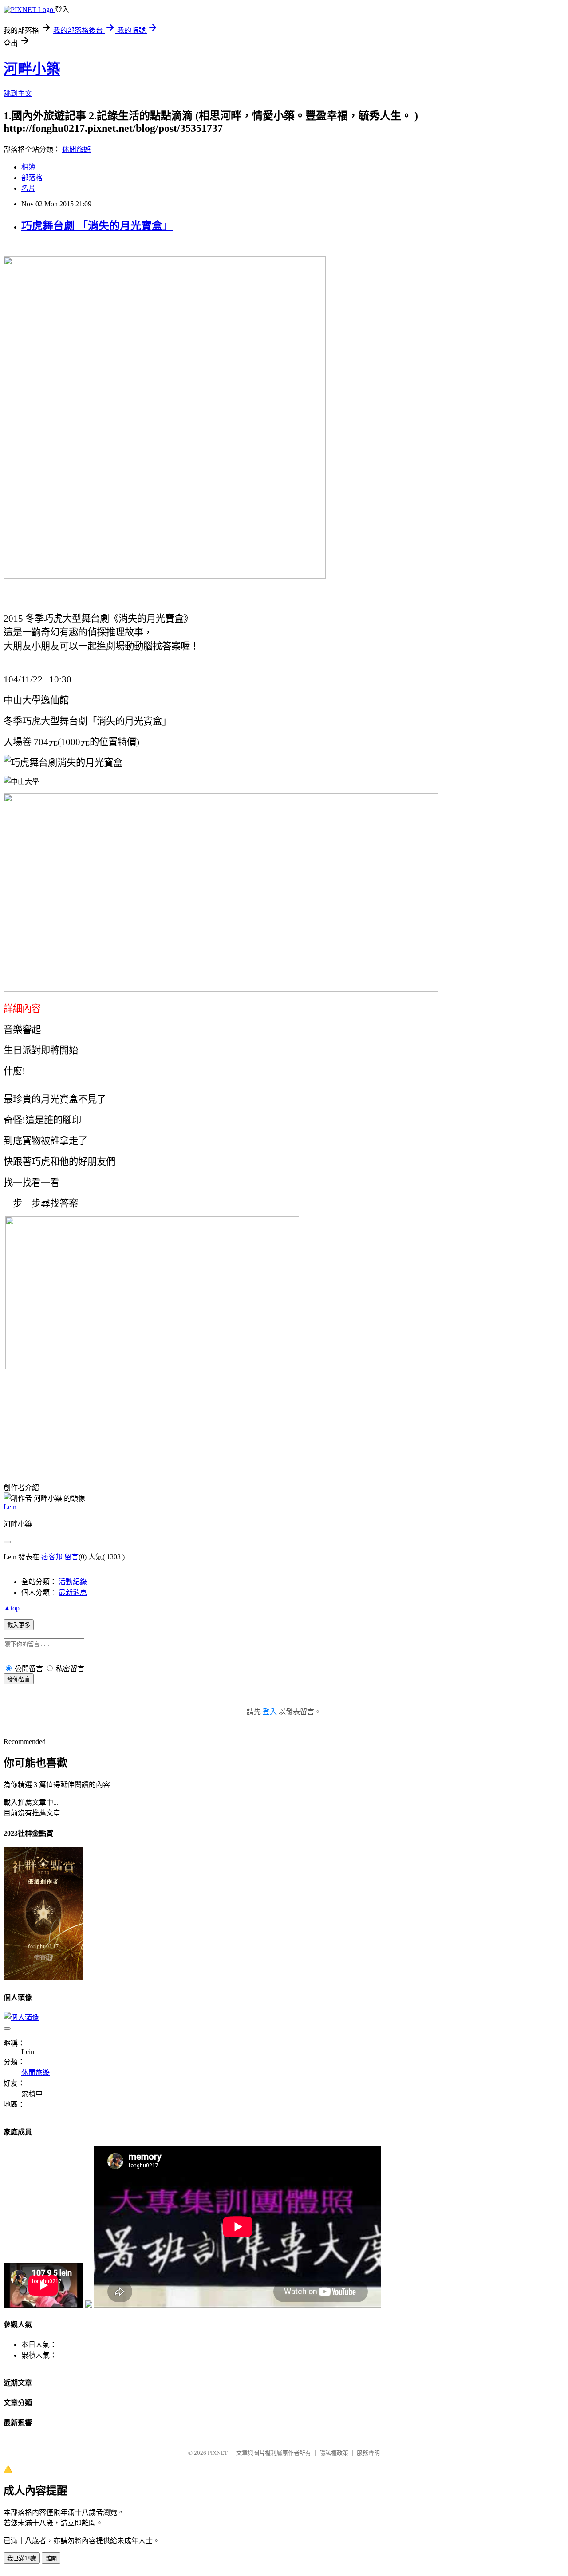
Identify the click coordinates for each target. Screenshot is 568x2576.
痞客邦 (52, 1557)
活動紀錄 (73, 1582)
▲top (12, 1608)
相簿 (28, 167)
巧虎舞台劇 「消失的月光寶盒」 (97, 226)
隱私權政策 (334, 2453)
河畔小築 (32, 69)
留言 (71, 1557)
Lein (10, 1507)
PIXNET (218, 2453)
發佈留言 (19, 1679)
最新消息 (73, 1592)
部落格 (32, 178)
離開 (51, 2558)
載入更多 (19, 1625)
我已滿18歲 (22, 2558)
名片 (28, 188)
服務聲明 (368, 2453)
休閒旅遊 (76, 149)
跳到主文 (18, 93)
